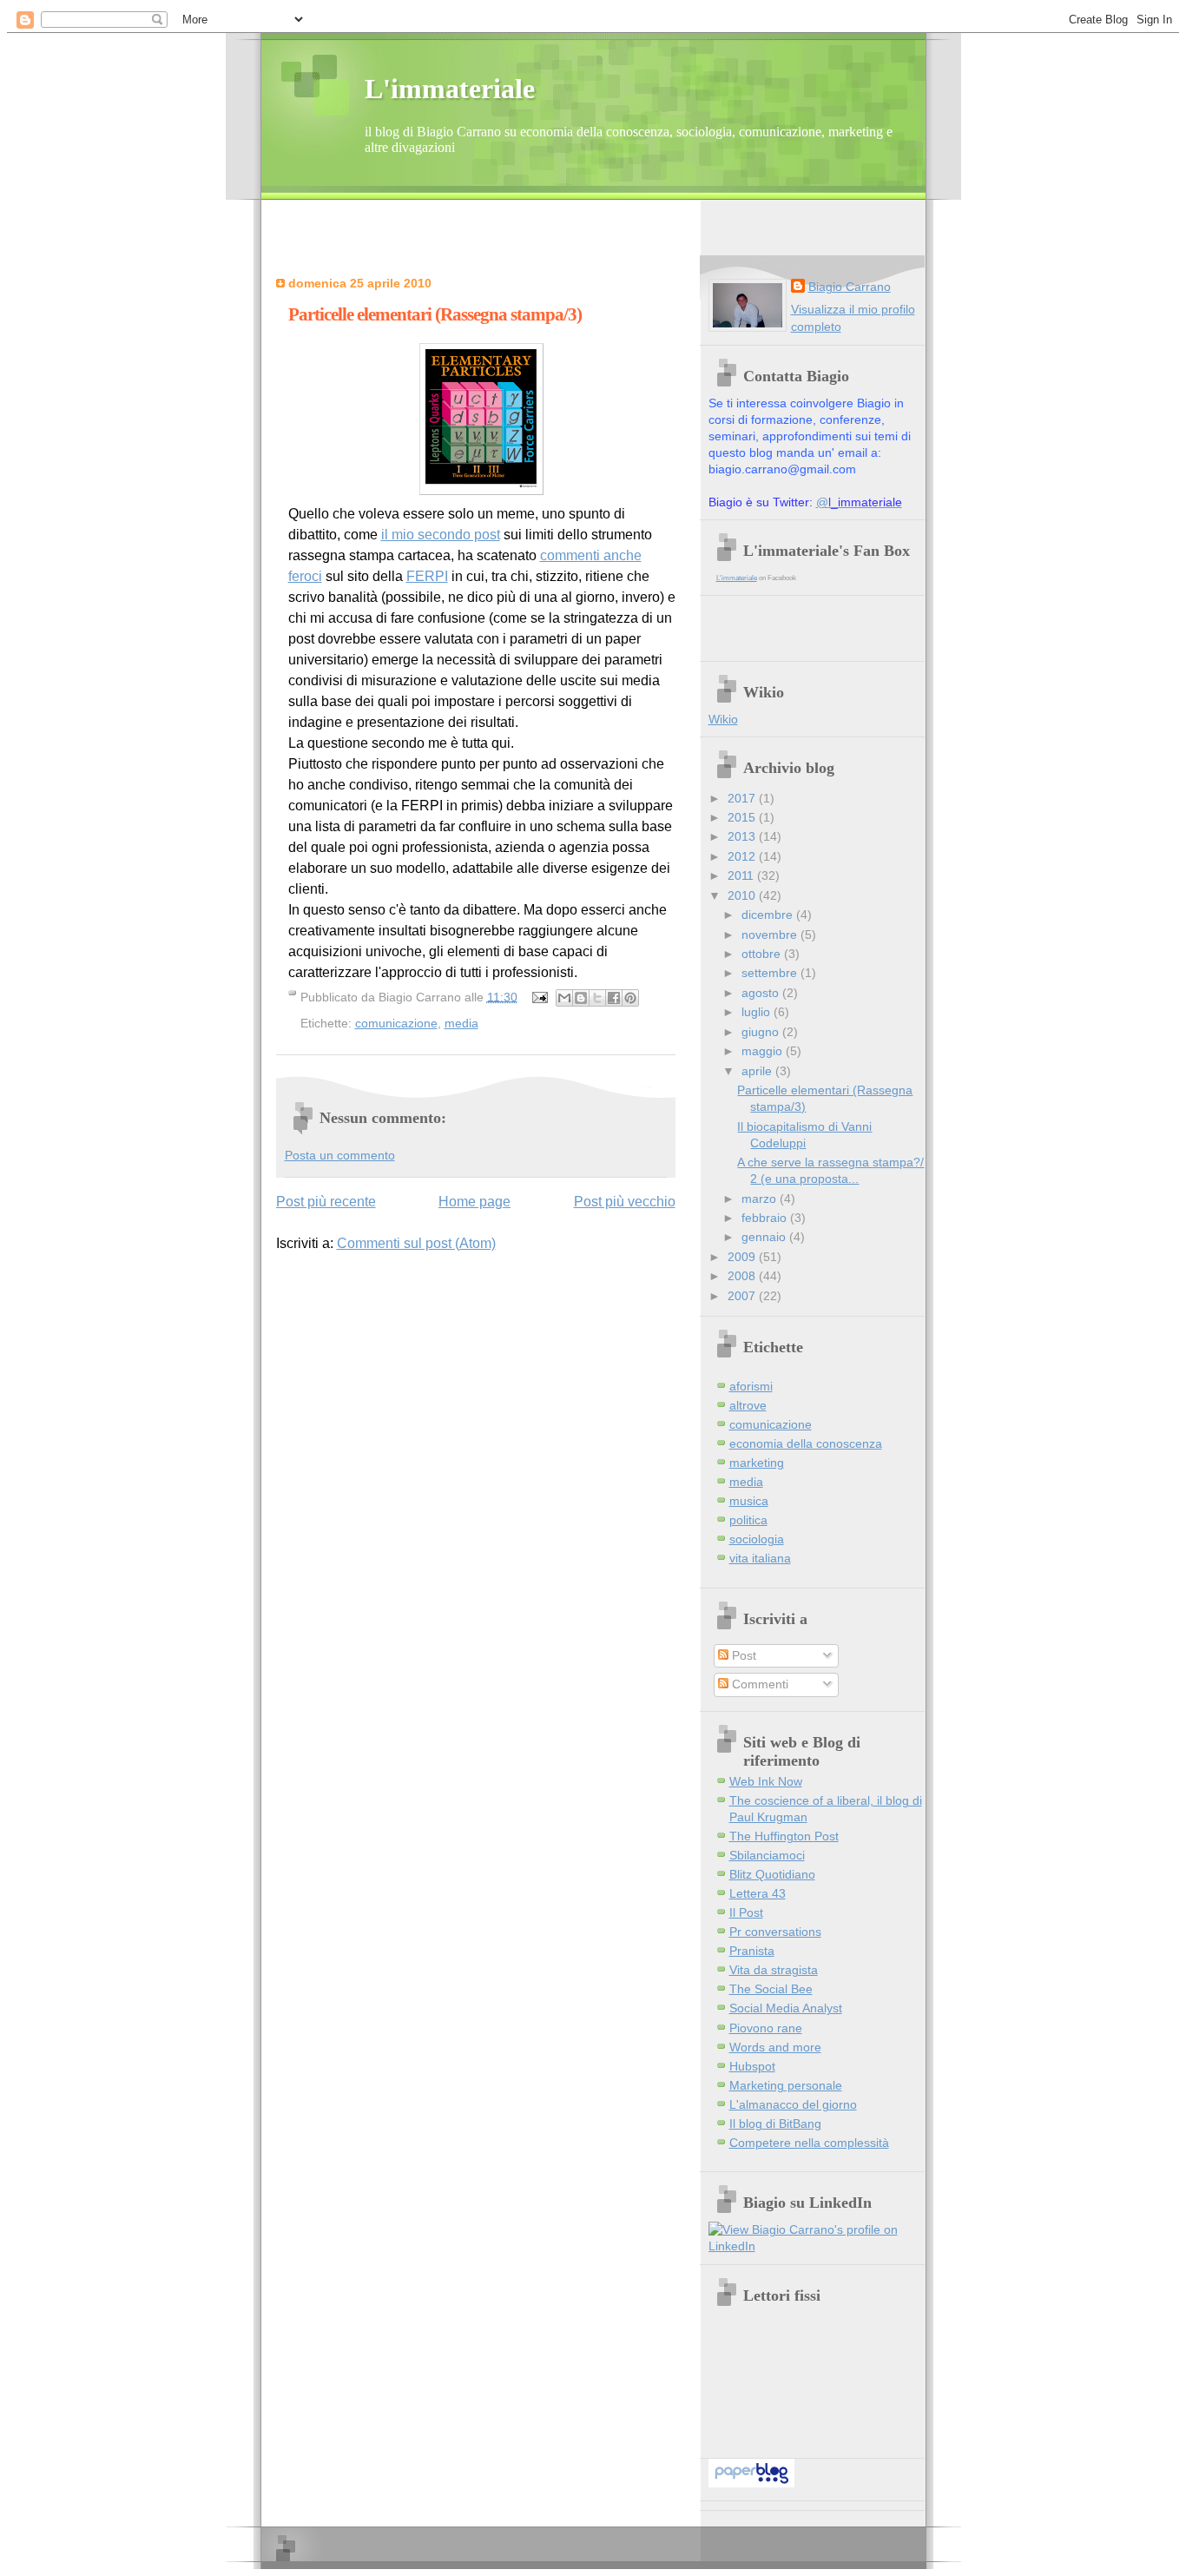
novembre (771, 935)
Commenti (758, 1684)
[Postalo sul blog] (581, 998)
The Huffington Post (784, 1836)
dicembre (769, 915)
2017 (743, 799)
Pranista (752, 1951)
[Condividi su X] (597, 998)
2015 (743, 818)
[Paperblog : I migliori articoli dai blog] (751, 2484)
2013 (743, 837)
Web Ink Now (766, 1782)
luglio (758, 1012)
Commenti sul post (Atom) (416, 1243)
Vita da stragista (774, 1970)
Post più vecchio (625, 1202)
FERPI (427, 576)
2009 (743, 1257)
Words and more (775, 2048)
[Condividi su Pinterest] (630, 998)
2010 (743, 896)
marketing (757, 1463)
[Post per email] (539, 996)
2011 (742, 876)
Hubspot (752, 2067)
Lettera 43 (758, 1894)
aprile (758, 1071)
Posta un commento (340, 1156)
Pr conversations (775, 1932)
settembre (771, 973)
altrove (748, 1406)
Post (742, 1656)
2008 (743, 1276)
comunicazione (396, 1023)
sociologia (757, 1539)
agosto (762, 993)
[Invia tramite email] (564, 998)
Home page (474, 1202)
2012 (743, 857)
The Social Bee (771, 1989)
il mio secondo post (441, 535)
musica (749, 1501)
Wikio (723, 720)
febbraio (766, 1218)
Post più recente (326, 1202)
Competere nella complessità (809, 2143)
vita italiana (760, 1559)
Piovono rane (766, 2028)
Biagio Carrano (850, 287)
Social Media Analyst (786, 2008)
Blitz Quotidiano (772, 1875)
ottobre (763, 954)
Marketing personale (786, 2086)
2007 (743, 1296)
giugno (762, 1032)
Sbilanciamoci (767, 1856)
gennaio (765, 1237)
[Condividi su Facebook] (614, 998)
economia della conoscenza (806, 1444)
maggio (764, 1051)
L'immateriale (450, 89)
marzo (761, 1199)
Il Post (746, 1913)
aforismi (751, 1387)
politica (748, 1520)
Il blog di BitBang (775, 2124)
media (461, 1023)
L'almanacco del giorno (793, 2105)
